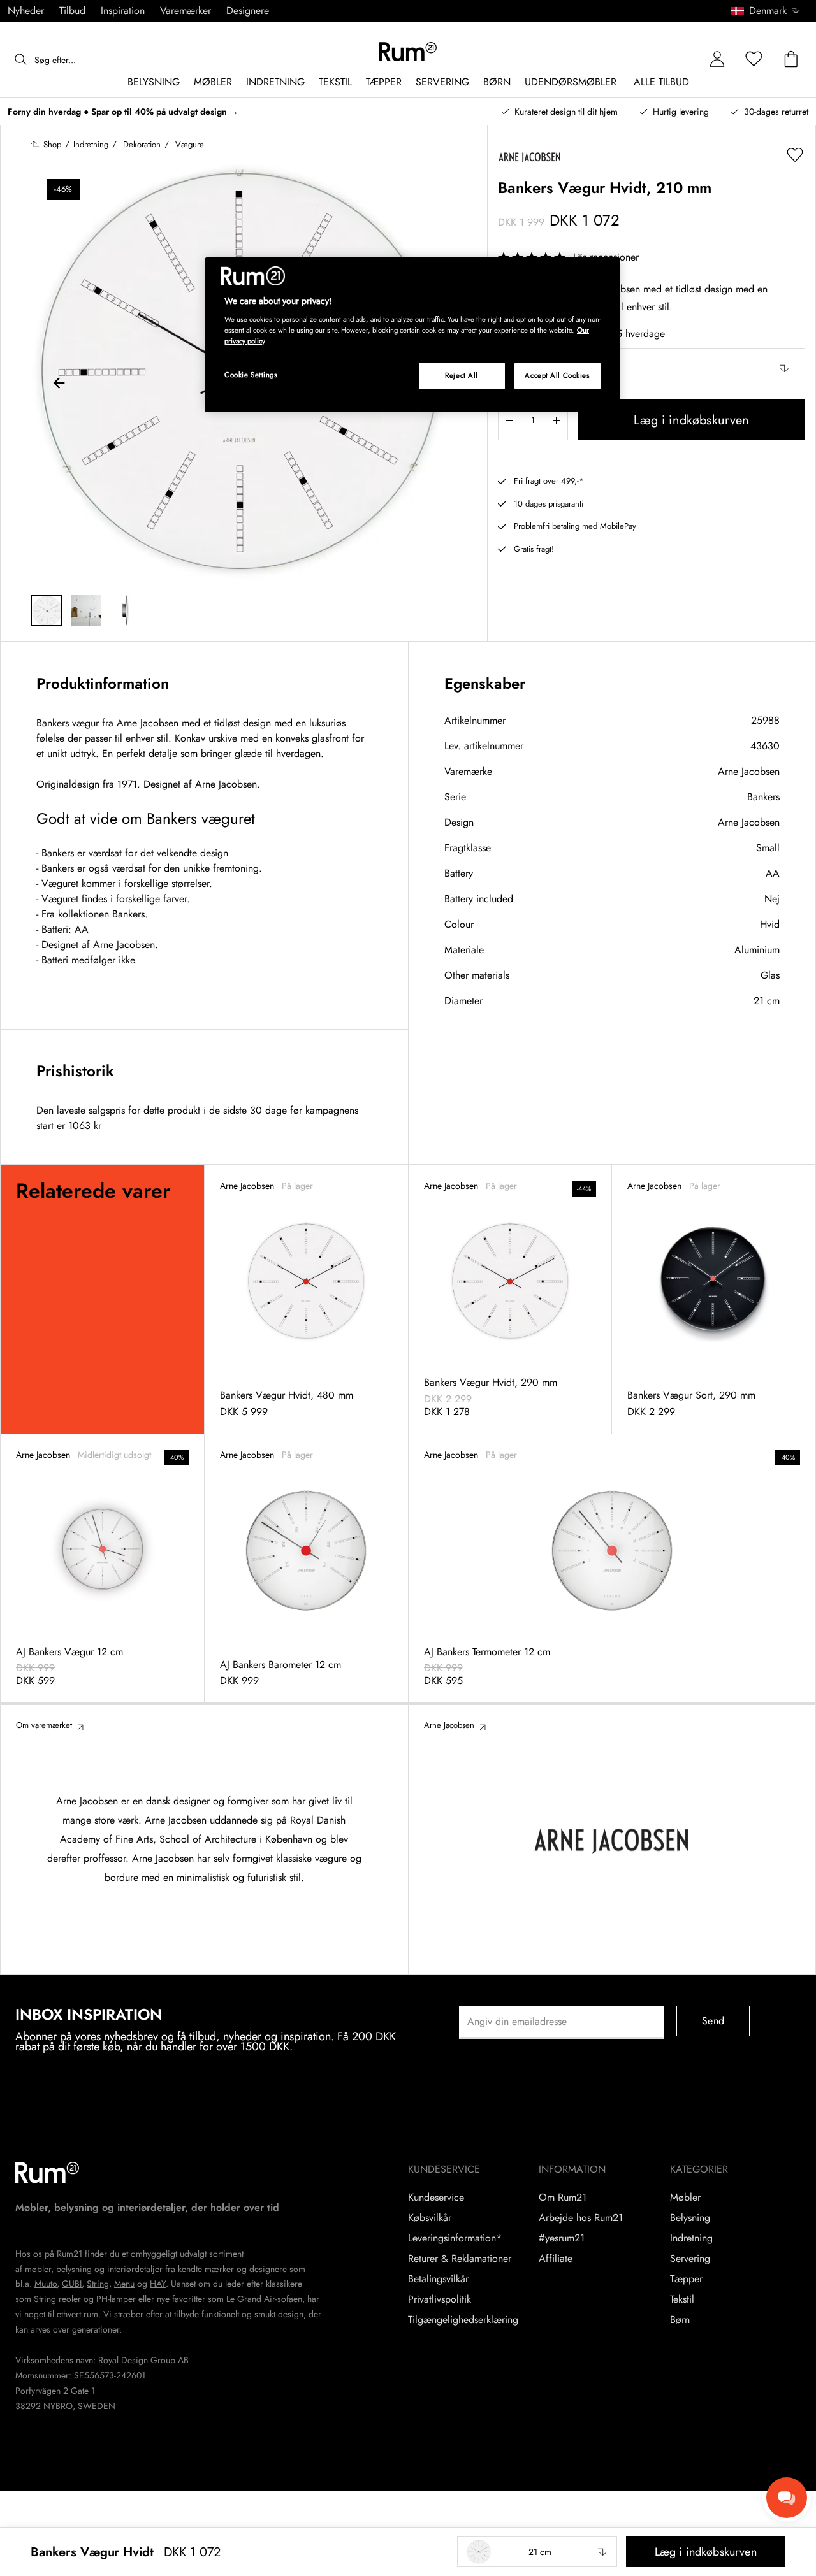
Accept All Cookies (557, 375)
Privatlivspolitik (440, 2299)
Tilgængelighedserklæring (463, 2320)
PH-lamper (116, 2299)
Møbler (685, 2198)
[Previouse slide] (59, 385)
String (98, 2284)
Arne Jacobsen (749, 771)
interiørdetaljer (135, 2269)
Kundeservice (436, 2198)
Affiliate (556, 2259)
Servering (690, 2259)
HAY (158, 2284)
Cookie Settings (251, 375)
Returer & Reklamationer (460, 2259)
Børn (680, 2320)
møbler (38, 2269)
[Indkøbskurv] (791, 60)
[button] (770, 11)
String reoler (57, 2299)
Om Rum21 (563, 2198)
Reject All (462, 375)
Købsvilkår (430, 2218)
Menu (124, 2284)
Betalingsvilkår (438, 2279)
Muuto (46, 2284)
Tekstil (682, 2299)
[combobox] (766, 11)
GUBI (72, 2284)
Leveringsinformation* (455, 2238)
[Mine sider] (717, 60)
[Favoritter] (754, 60)
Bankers (763, 797)
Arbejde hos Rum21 (581, 2218)
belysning (74, 2269)
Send (713, 2021)
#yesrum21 (562, 2238)
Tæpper (686, 2279)
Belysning (690, 2218)
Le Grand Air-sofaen (264, 2299)
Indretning (691, 2238)
